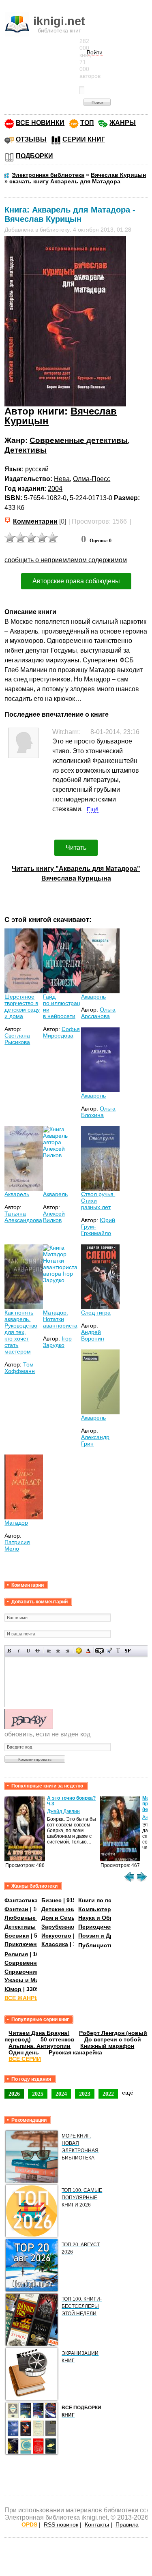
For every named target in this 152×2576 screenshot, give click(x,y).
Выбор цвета (88, 1651)
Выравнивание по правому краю (67, 1651)
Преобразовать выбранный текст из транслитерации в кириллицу (118, 1651)
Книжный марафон (107, 2046)
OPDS (29, 2524)
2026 (14, 2094)
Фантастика (21, 1900)
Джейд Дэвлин (63, 1811)
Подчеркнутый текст (28, 1651)
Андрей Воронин (93, 1335)
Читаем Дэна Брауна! (39, 2033)
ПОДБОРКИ (34, 156)
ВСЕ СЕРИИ (25, 2059)
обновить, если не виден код (47, 1734)
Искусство (56, 1936)
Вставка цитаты (109, 1651)
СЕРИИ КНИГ (84, 139)
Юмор (13, 1989)
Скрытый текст (100, 1651)
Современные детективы (79, 440)
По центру (58, 1651)
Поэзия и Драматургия (111, 1936)
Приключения (24, 1944)
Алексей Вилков (54, 1217)
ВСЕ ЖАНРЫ (22, 1998)
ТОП (87, 123)
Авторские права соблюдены (76, 581)
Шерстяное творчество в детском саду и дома (22, 1006)
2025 (38, 2094)
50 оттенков (58, 2039)
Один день (24, 2052)
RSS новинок (61, 2524)
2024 (61, 2094)
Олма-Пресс (92, 479)
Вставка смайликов (79, 1651)
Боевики (17, 1936)
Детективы (26, 450)
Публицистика (99, 1945)
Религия (16, 1954)
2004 (55, 489)
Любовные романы (32, 1918)
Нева (62, 479)
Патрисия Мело (17, 1545)
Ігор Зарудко (57, 1342)
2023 (85, 2094)
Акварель (93, 997)
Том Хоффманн (20, 1368)
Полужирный (10, 1651)
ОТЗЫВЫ (31, 139)
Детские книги (62, 1909)
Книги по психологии (109, 1900)
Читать (76, 848)
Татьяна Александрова (23, 1217)
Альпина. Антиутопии (40, 2046)
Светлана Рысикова (17, 1039)
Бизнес (51, 1900)
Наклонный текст (19, 1651)
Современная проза (33, 1963)
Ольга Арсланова (98, 1013)
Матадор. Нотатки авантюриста (60, 1319)
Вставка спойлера (127, 1651)
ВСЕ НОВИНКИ (40, 123)
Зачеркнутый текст (37, 1651)
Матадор (16, 1523)
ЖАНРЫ (123, 123)
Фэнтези (16, 1909)
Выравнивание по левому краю (49, 1651)
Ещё (93, 809)
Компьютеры (97, 1909)
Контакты (97, 2524)
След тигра (96, 1313)
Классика (55, 1944)
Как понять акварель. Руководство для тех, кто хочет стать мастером (21, 1332)
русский (37, 469)
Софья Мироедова (61, 1032)
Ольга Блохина (98, 1112)
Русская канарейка (75, 2052)
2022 (108, 2094)
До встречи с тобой (113, 2039)
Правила (127, 2524)
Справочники (24, 1972)
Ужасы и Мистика (30, 1980)
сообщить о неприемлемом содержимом (66, 560)
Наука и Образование (109, 1918)
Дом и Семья (60, 1918)
